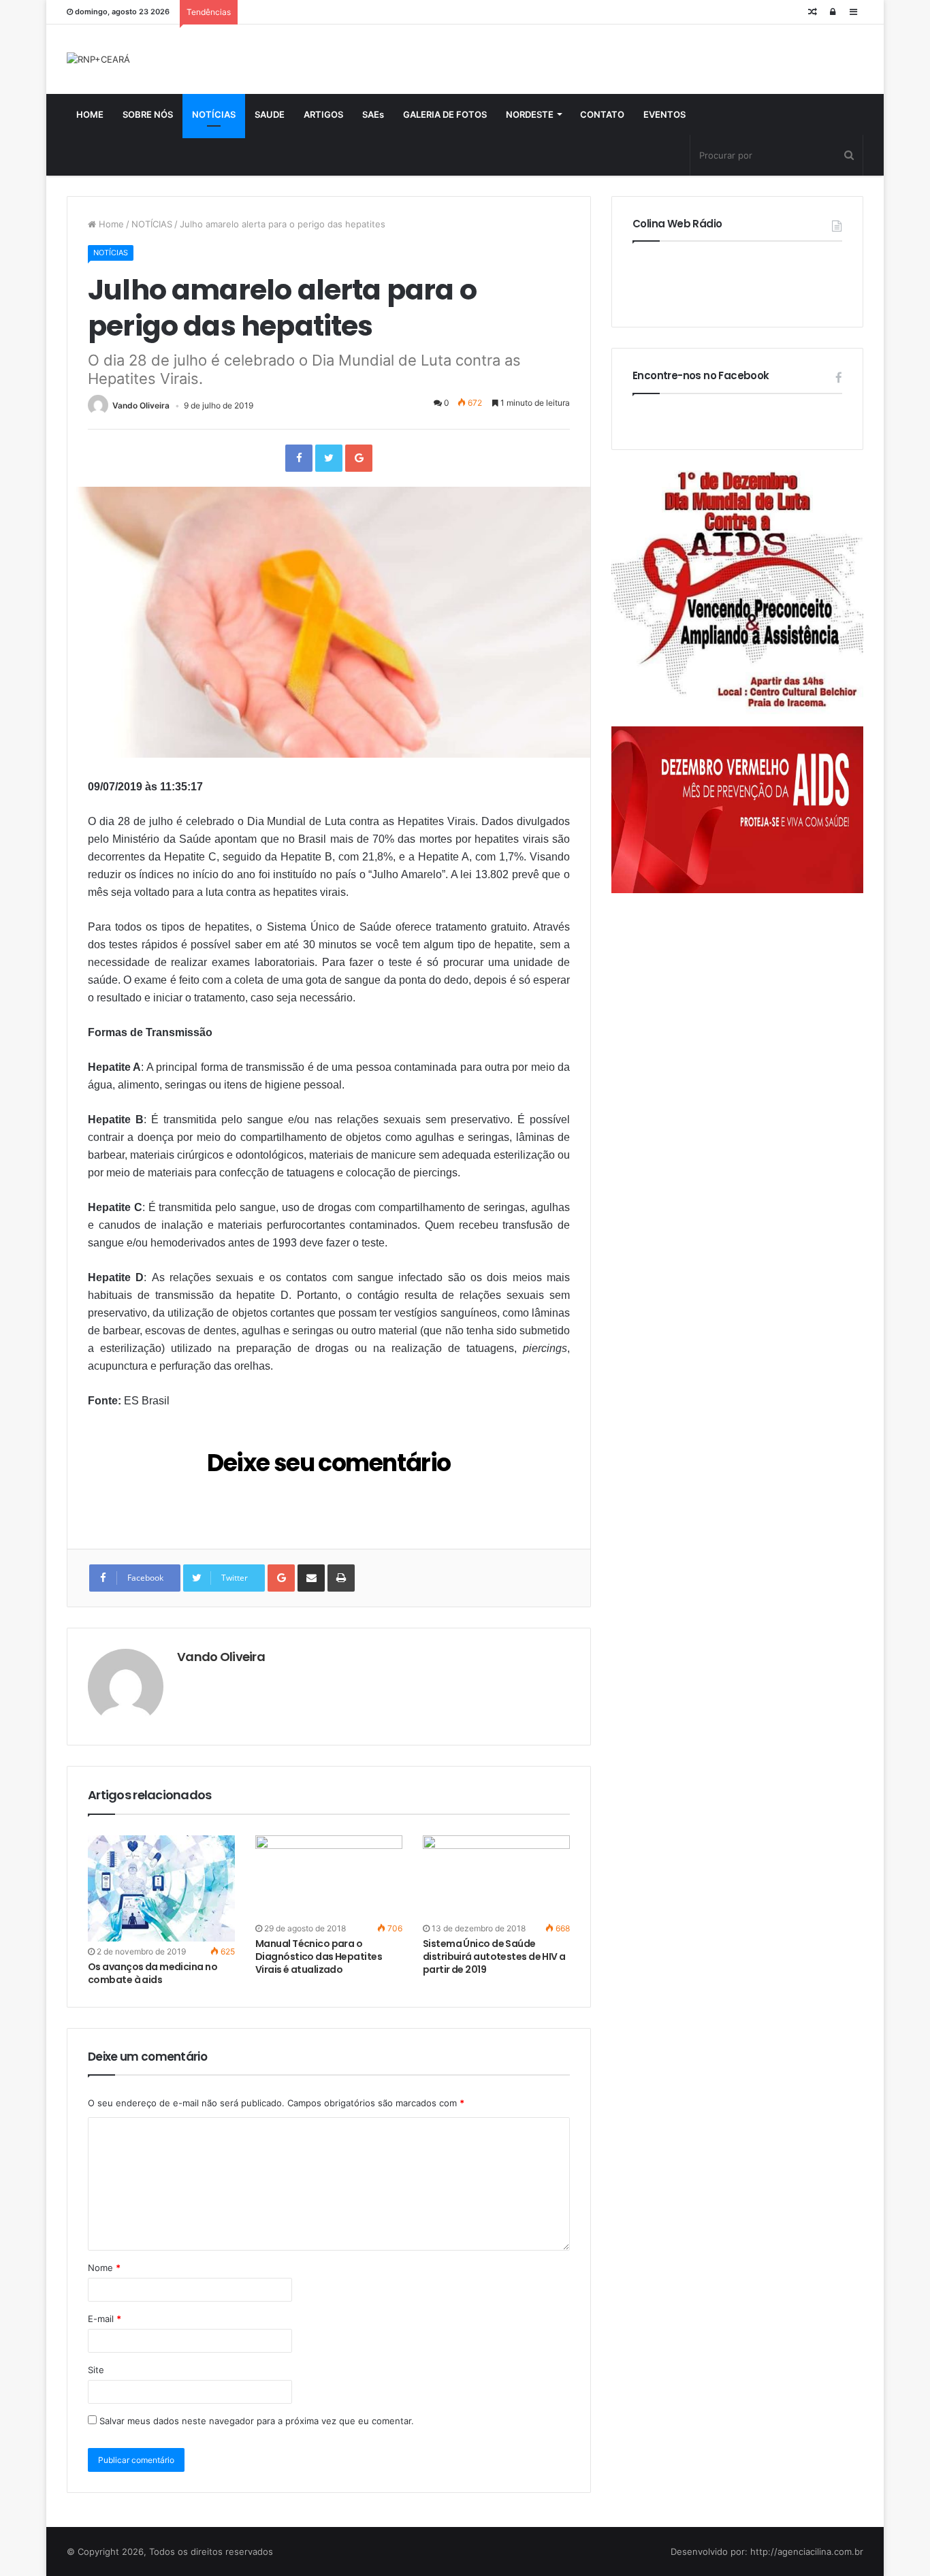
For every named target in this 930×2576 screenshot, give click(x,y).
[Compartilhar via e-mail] (311, 1578)
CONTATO (602, 114)
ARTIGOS (323, 114)
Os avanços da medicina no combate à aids (153, 1973)
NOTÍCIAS (214, 114)
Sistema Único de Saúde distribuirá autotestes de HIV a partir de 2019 (494, 1957)
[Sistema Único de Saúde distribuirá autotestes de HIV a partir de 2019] (496, 1877)
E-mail (105, 2319)
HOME (90, 114)
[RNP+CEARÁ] (98, 59)
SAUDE (270, 114)
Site (96, 2370)
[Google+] (359, 458)
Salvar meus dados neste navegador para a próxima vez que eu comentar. (257, 2421)
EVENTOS (664, 114)
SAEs (373, 114)
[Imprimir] (341, 1578)
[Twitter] (329, 458)
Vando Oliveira (141, 405)
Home (110, 224)
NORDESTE (530, 114)
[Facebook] (299, 458)
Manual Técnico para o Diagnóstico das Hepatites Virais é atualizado (319, 1957)
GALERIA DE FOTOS (445, 114)
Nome (104, 2268)
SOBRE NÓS (148, 114)
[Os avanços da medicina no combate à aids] (161, 1888)
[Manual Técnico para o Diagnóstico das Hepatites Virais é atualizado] (329, 1877)
